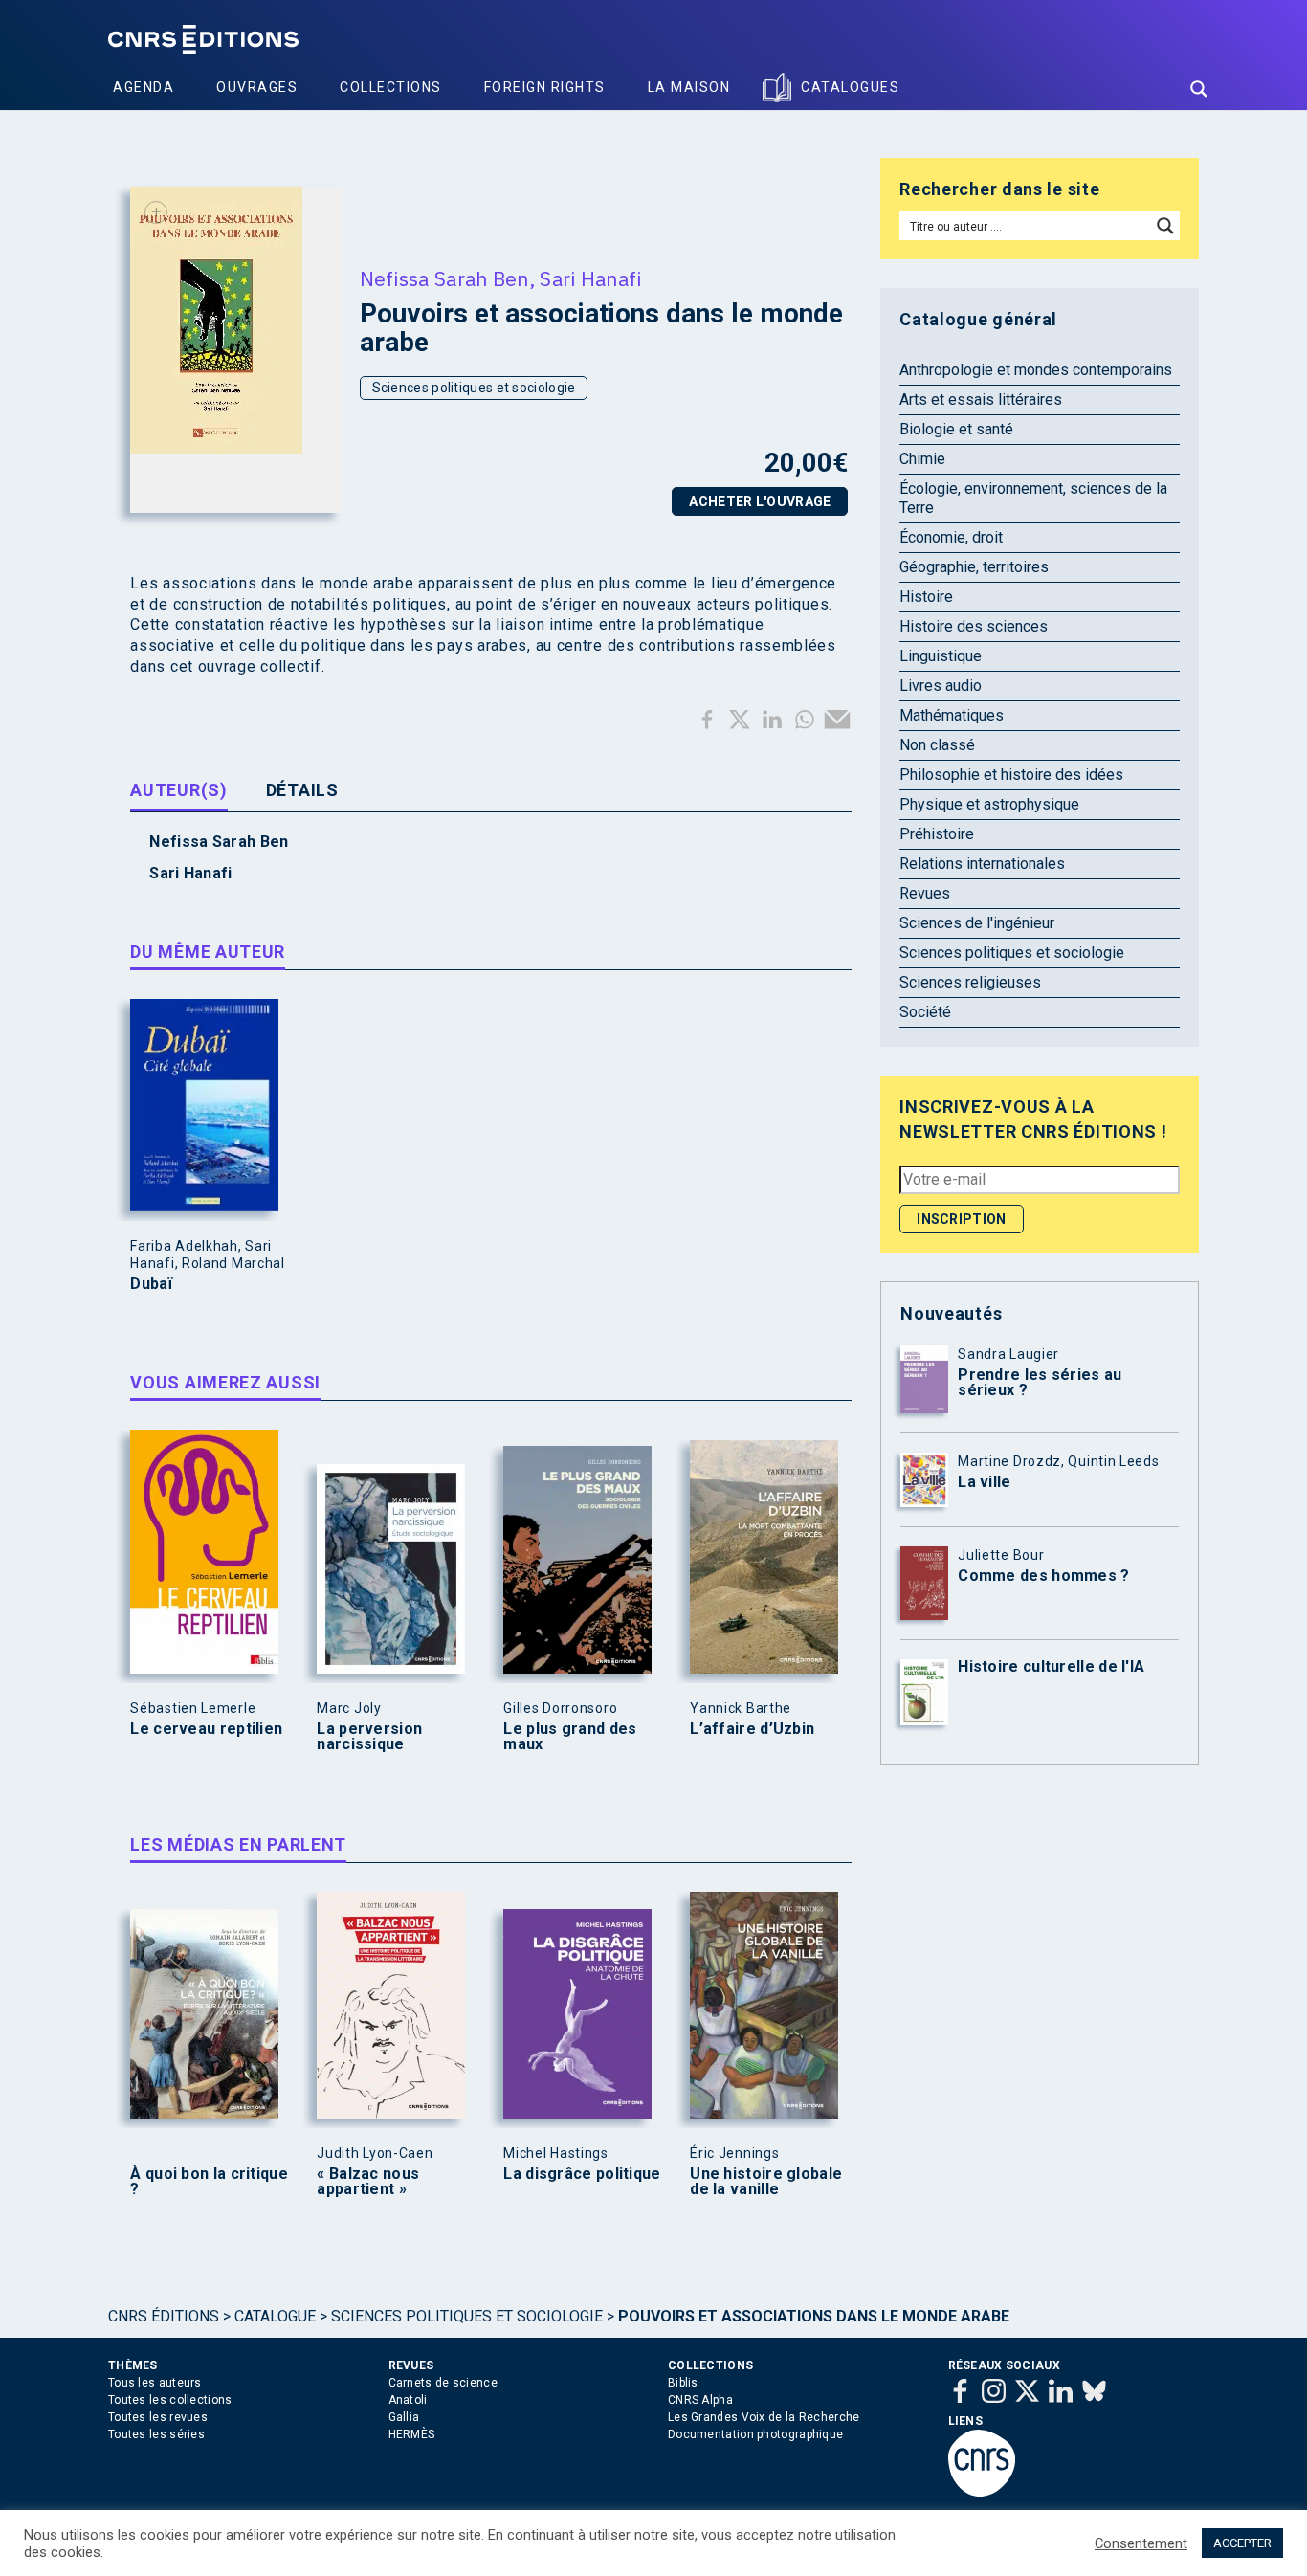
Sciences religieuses (970, 982)
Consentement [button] (1141, 2543)
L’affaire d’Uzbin (752, 1729)
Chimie (922, 459)
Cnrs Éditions (164, 2316)
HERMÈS (412, 2434)
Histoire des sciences (974, 626)
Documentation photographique (755, 2434)
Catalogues (850, 87)
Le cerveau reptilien (206, 1729)
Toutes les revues (158, 2417)
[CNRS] (982, 2493)
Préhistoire (937, 834)
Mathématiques (952, 715)
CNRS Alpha (700, 2400)
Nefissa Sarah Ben (444, 278)
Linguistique (941, 656)
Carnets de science (443, 2383)
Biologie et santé (956, 429)
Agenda (144, 87)
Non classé (937, 745)
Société (925, 1012)
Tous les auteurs (155, 2383)
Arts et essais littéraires (981, 400)
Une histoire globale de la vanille (766, 2182)
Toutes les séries (156, 2434)
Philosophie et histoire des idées (1011, 775)
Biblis (683, 2383)
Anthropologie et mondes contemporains (1036, 370)
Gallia (404, 2417)
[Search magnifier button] (1199, 89)
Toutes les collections (170, 2400)
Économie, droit (951, 537)
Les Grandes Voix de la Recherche (764, 2417)
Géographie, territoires (974, 567)
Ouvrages (257, 87)
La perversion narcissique (369, 1737)
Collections (391, 87)
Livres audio (941, 686)
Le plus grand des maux (570, 1737)
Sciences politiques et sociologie (474, 388)
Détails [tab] (302, 790)
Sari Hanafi (590, 278)
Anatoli (408, 2400)
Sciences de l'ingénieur (977, 923)
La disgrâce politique (582, 2174)
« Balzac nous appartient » (368, 2182)
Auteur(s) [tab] (178, 790)
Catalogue (275, 2316)
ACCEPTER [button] (1242, 2543)
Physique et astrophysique (989, 804)
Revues (925, 893)
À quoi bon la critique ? (209, 2182)
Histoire (926, 597)
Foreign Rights (545, 87)
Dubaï (151, 1284)
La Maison (689, 87)
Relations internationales (982, 864)
